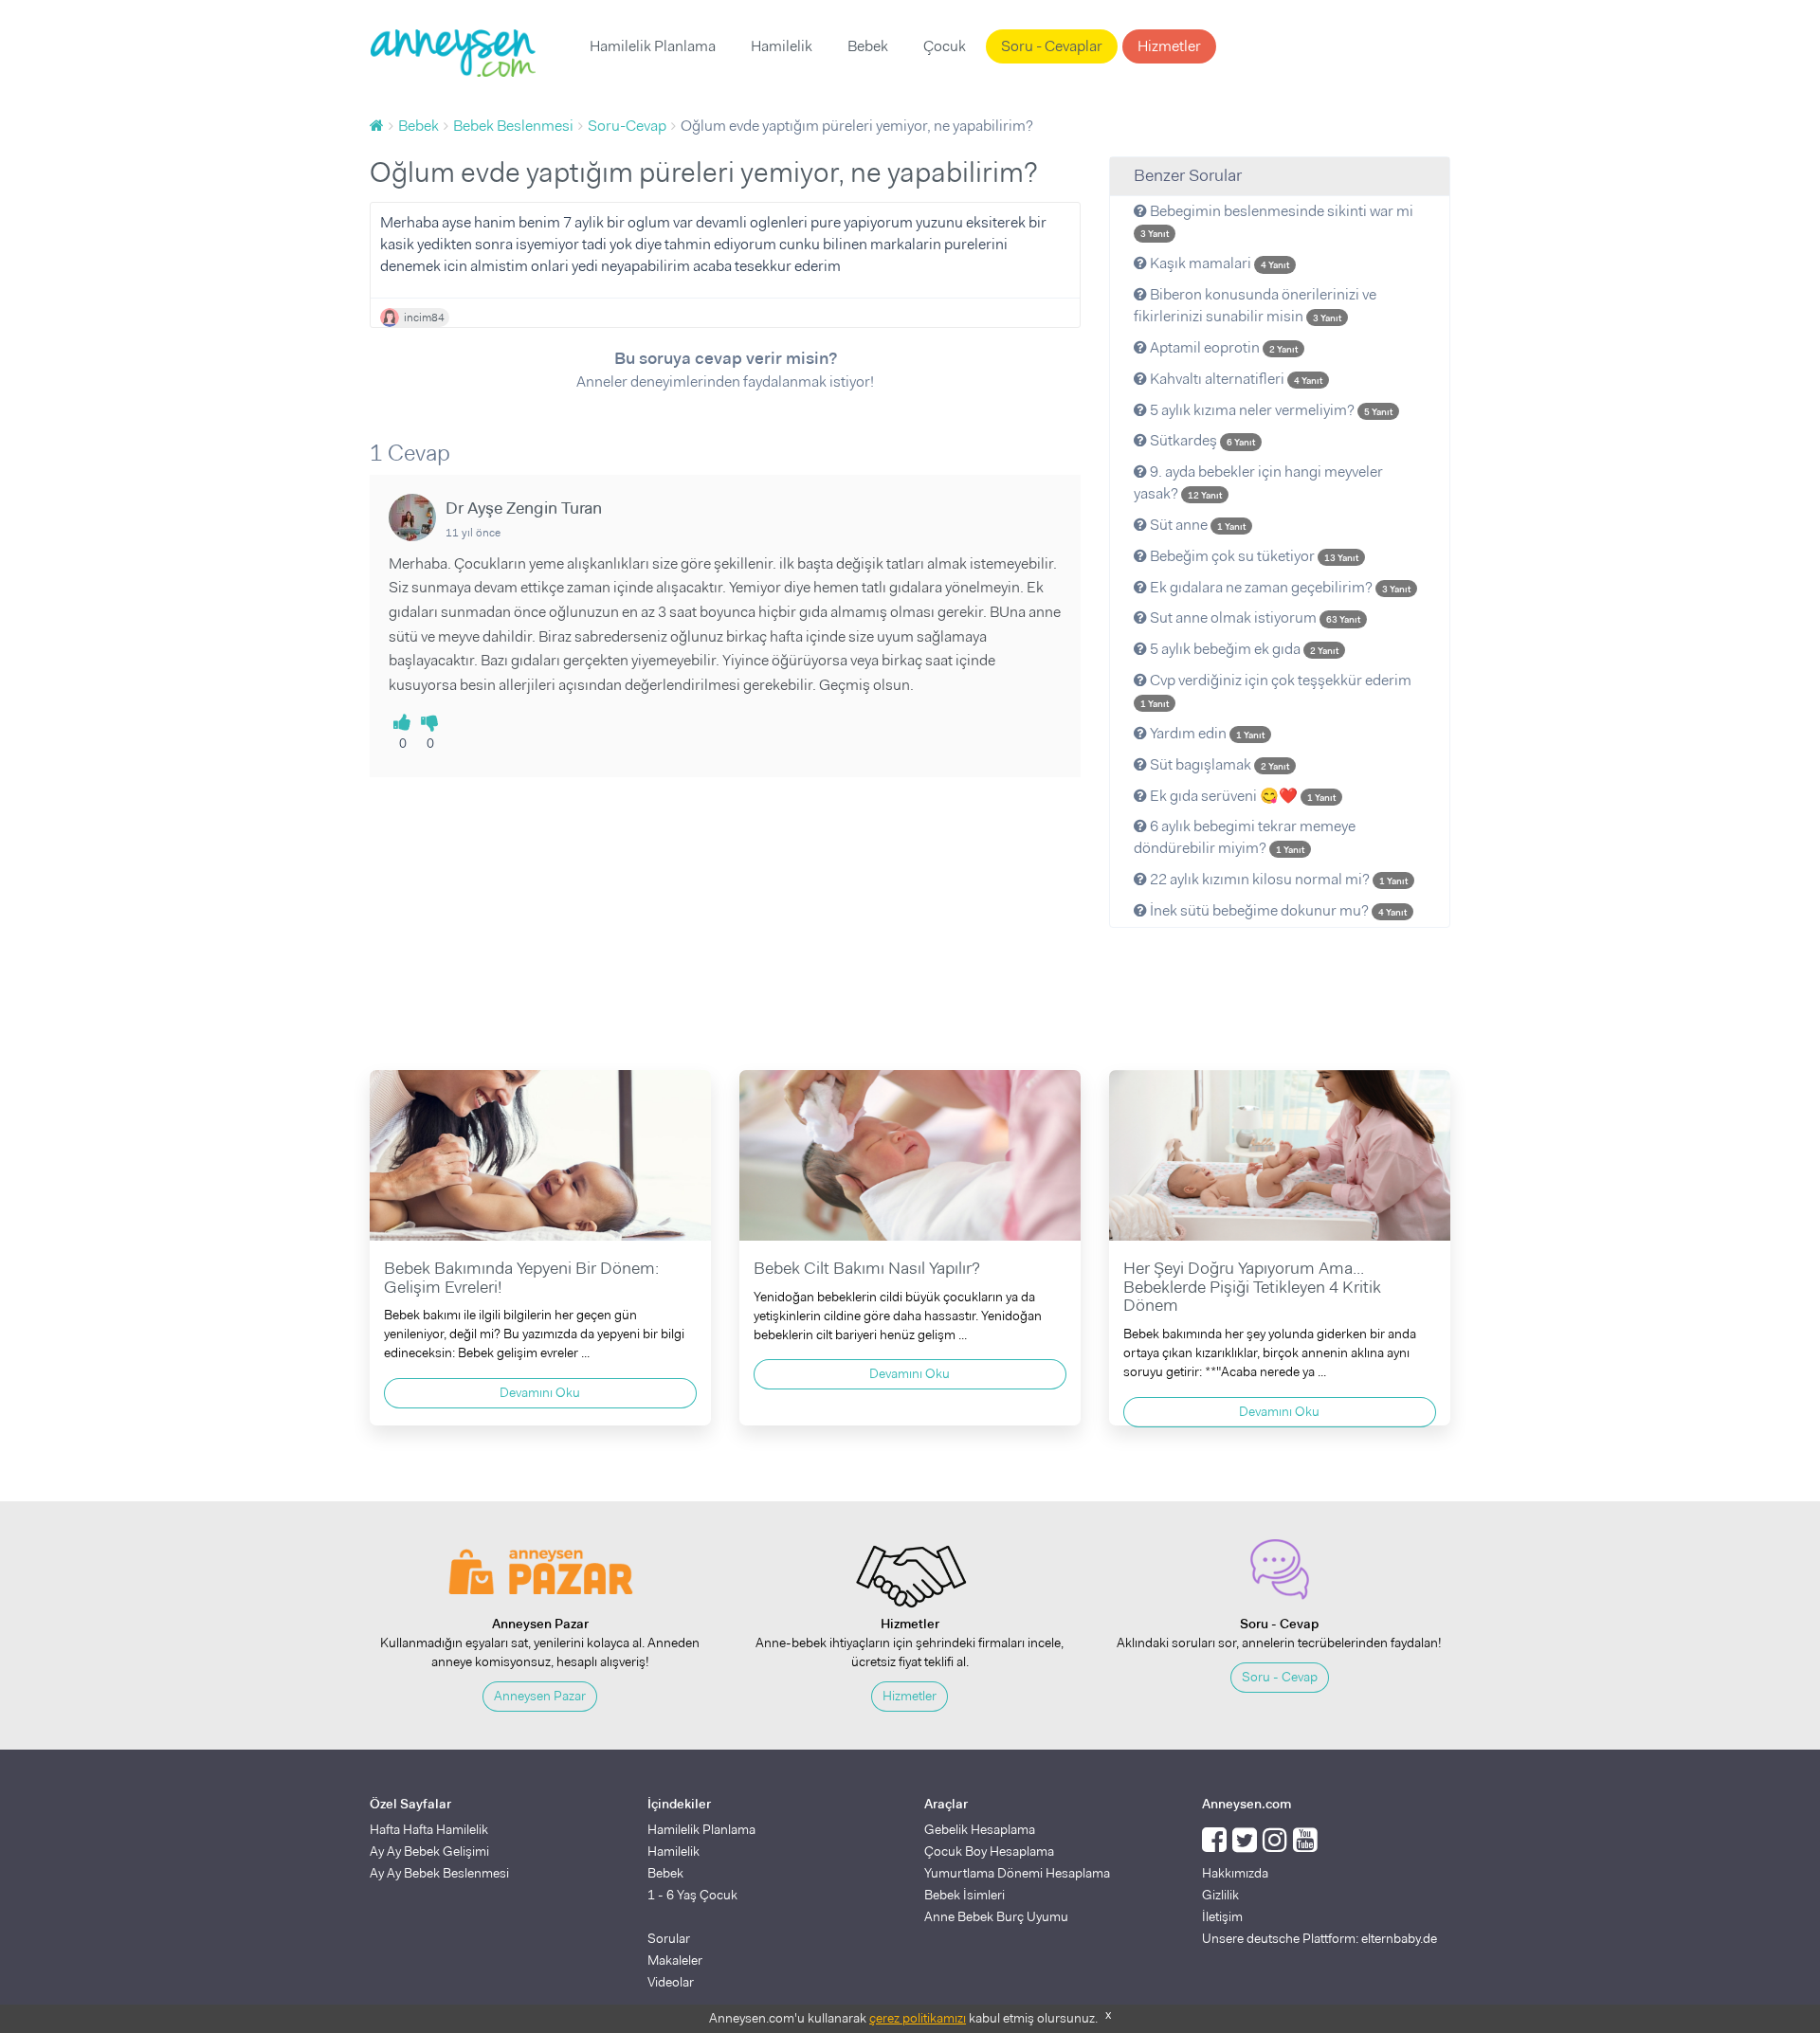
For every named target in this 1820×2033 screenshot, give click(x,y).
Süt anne (1196, 525)
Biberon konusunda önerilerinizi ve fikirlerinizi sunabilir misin (1255, 305)
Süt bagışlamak (1218, 764)
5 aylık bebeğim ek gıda (1243, 649)
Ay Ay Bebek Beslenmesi (439, 1873)
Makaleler (675, 1960)
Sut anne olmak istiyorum (1254, 617)
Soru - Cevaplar (1052, 46)
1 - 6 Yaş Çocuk (692, 1895)
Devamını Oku (540, 1392)
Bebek (868, 46)
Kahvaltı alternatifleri (1235, 379)
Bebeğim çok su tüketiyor (1253, 556)
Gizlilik (1220, 1895)
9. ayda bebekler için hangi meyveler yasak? (1258, 482)
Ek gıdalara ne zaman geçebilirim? (1279, 587)
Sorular (669, 1938)
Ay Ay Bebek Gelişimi (429, 1851)
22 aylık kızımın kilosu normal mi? (1277, 879)
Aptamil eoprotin (1222, 347)
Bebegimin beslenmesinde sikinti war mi (1277, 221)
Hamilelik (782, 46)
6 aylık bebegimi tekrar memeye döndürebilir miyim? (1245, 837)
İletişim (1222, 1916)
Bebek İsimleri (965, 1895)
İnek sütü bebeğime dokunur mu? (1277, 910)
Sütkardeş (1201, 440)
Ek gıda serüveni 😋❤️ (1241, 796)
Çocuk (945, 46)
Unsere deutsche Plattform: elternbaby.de (1319, 1938)
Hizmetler (1169, 46)
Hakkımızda (1235, 1873)
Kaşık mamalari (1218, 263)
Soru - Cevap (1280, 1677)
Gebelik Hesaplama (980, 1829)
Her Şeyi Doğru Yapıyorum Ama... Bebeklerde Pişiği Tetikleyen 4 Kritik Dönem (1252, 1287)
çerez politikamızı (918, 2018)
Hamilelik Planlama (653, 46)
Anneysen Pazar (540, 1696)
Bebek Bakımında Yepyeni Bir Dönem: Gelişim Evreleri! (521, 1278)
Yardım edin (1206, 733)
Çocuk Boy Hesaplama (989, 1851)
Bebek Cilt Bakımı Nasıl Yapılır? (867, 1268)
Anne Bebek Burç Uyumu (996, 1916)
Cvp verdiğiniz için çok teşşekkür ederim (1276, 690)
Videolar (671, 1982)
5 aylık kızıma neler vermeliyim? (1270, 410)
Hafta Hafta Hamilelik (429, 1829)
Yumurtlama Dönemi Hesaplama (1017, 1873)
